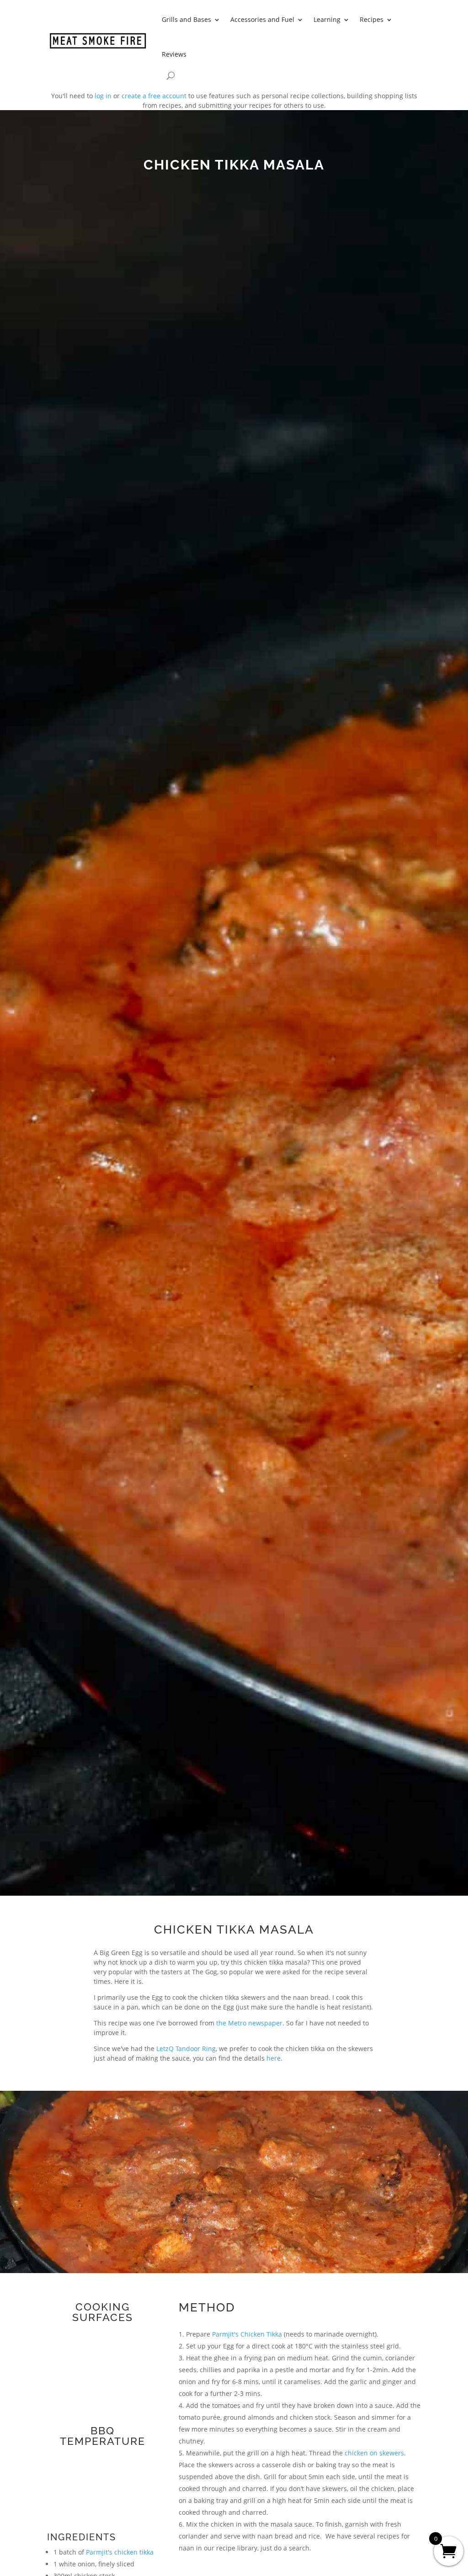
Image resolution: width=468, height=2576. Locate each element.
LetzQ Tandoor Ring (186, 2049)
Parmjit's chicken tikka (120, 2552)
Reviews (174, 54)
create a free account (154, 96)
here (274, 2058)
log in (103, 96)
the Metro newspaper (249, 2023)
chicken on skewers (374, 2453)
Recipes (372, 19)
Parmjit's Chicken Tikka (247, 2334)
